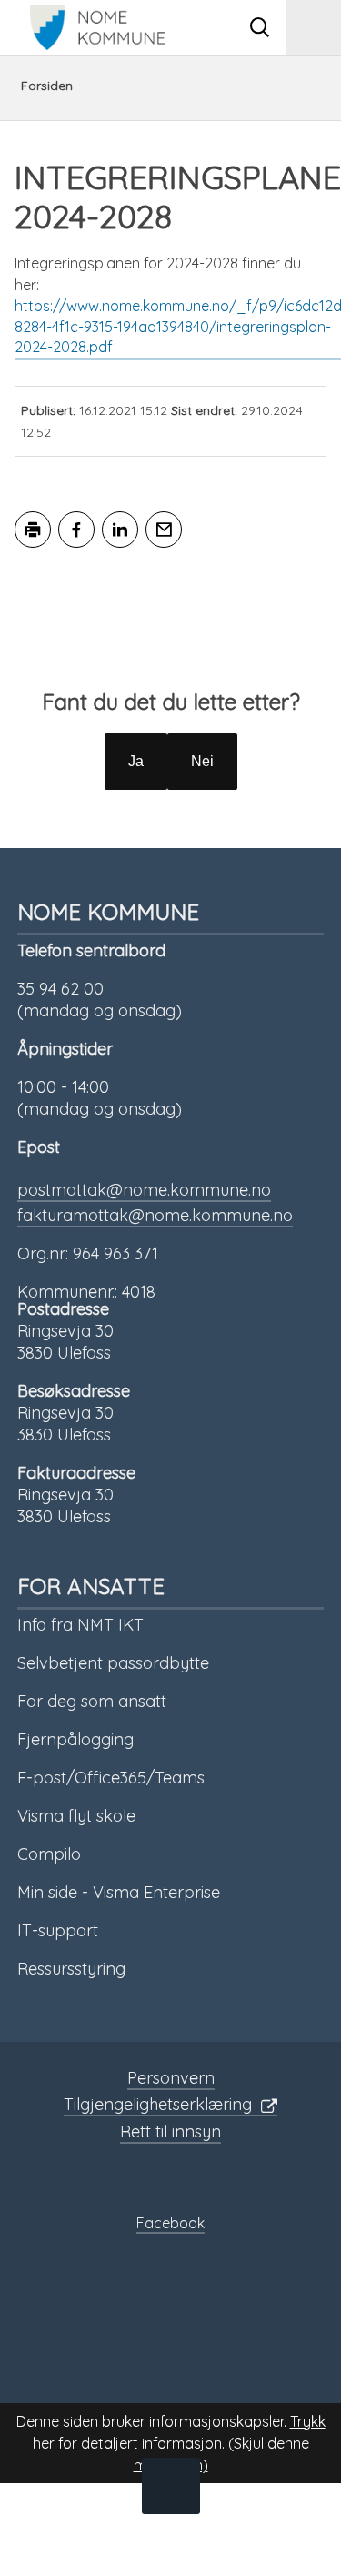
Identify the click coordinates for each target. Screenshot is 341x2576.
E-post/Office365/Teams (111, 1778)
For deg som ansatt (92, 1701)
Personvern (171, 2078)
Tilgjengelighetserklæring (158, 2104)
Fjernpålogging (75, 1739)
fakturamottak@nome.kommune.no (155, 1215)
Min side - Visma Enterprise (119, 1892)
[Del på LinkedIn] (120, 530)
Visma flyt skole (76, 1816)
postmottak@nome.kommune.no (144, 1190)
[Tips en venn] (164, 530)
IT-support (58, 1930)
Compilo (49, 1854)
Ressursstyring (71, 1969)
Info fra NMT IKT (80, 1625)
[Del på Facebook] (76, 530)
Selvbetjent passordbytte (113, 1663)
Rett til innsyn (170, 2132)
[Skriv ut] (33, 530)
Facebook (170, 2223)
